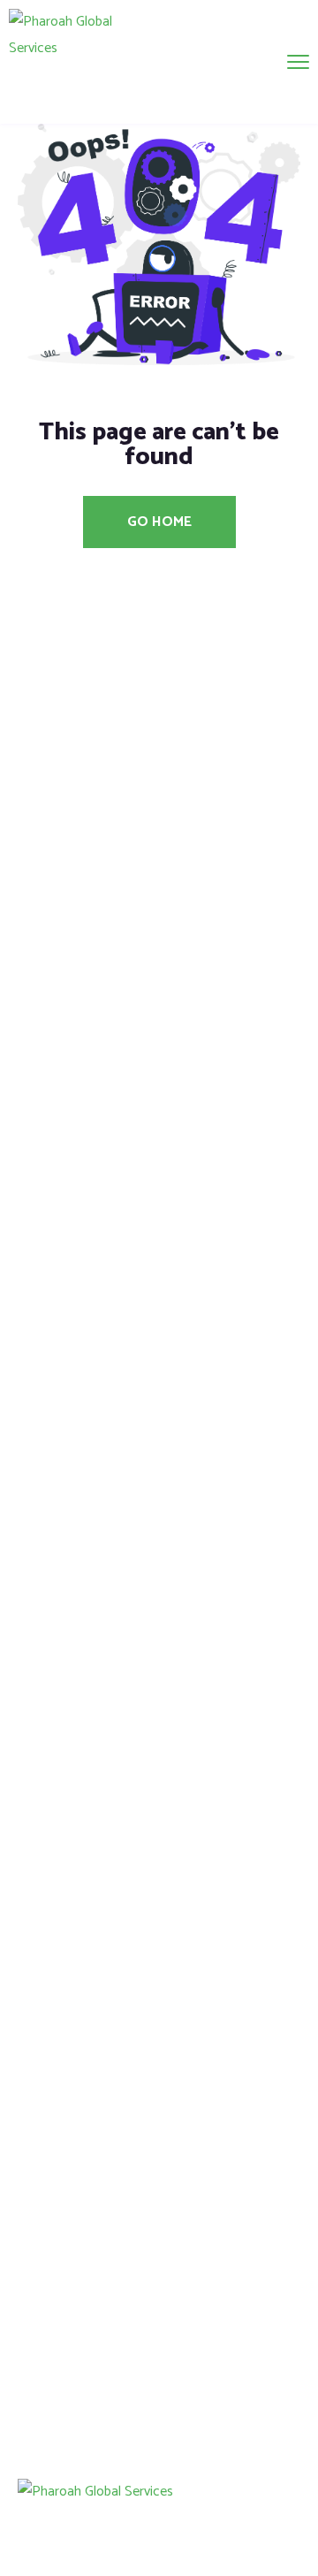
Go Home (159, 522)
